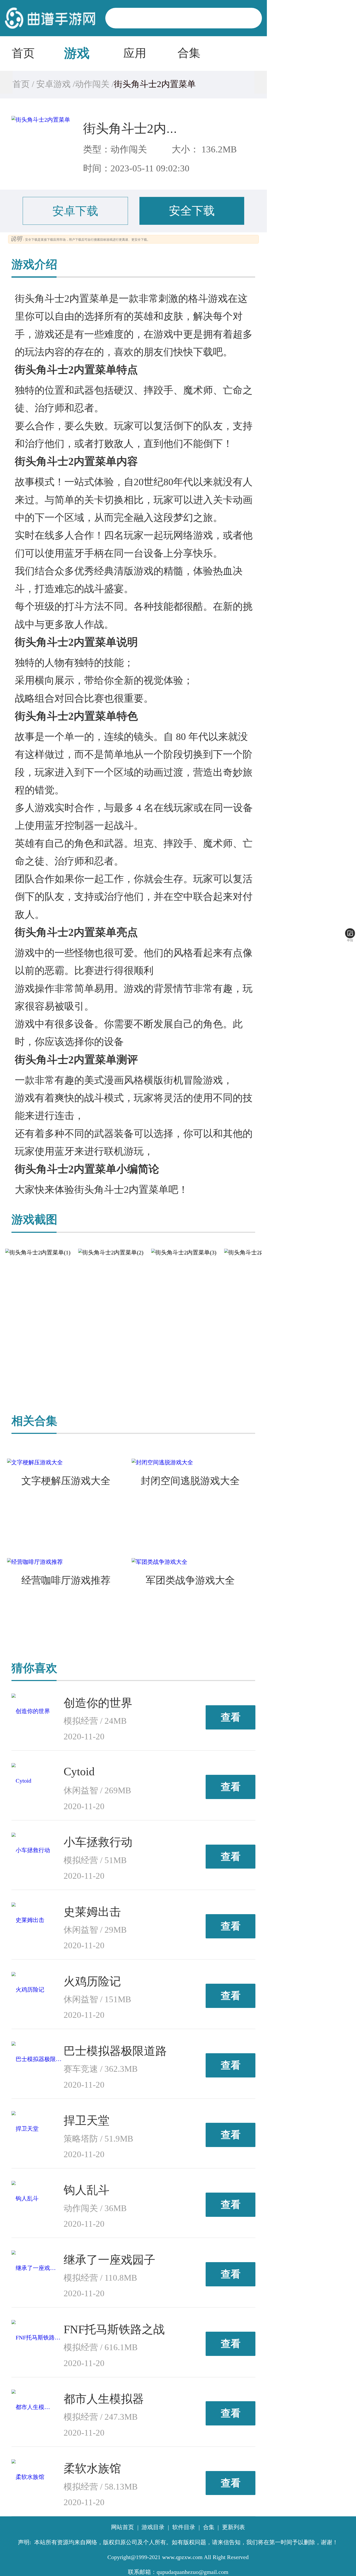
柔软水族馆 (92, 2468)
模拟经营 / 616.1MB (101, 2347)
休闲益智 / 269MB (97, 1790)
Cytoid (79, 1771)
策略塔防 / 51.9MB (98, 2139)
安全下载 (192, 211)
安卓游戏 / (55, 84)
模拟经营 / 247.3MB (101, 2417)
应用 (135, 53)
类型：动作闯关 (115, 149)
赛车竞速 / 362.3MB (101, 2069)
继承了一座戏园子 (109, 2260)
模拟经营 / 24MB (95, 1721)
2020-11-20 (84, 1737)
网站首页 (122, 2527)
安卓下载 (75, 211)
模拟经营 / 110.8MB (100, 2278)
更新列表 (234, 2527)
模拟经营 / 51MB (95, 1860)
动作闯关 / (94, 84)
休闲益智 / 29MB (95, 1930)
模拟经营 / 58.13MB (101, 2487)
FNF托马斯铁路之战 (114, 2329)
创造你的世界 (98, 1703)
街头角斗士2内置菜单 (144, 129)
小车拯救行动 (98, 1842)
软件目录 (184, 2527)
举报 (350, 940)
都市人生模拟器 (104, 2399)
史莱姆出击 (92, 1912)
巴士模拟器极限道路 (115, 2051)
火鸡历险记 (92, 1981)
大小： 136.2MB (204, 149)
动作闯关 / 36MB (95, 2208)
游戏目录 (153, 2527)
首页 (23, 53)
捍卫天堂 (87, 2120)
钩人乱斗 (87, 2190)
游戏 (77, 53)
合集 (189, 53)
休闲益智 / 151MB (97, 1999)
